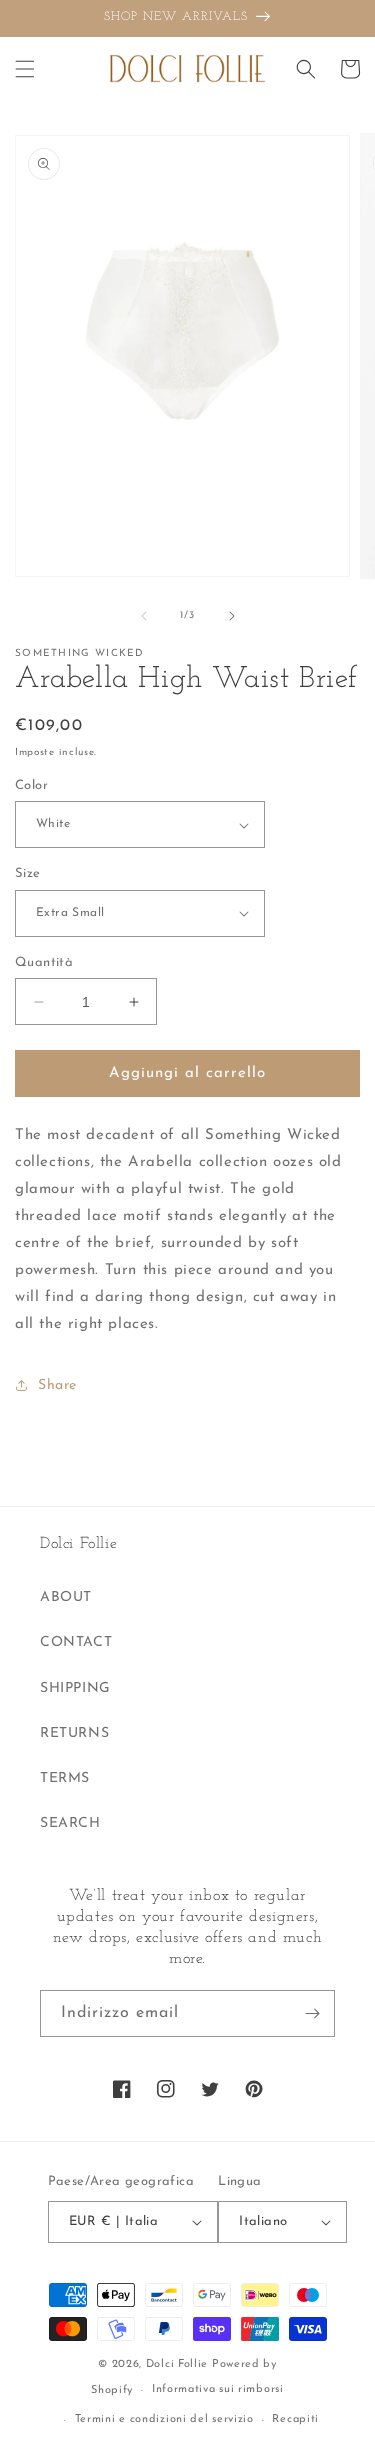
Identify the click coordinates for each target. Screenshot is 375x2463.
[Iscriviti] (312, 2013)
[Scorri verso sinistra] (144, 616)
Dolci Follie (177, 2364)
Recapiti (295, 2419)
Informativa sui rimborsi (218, 2389)
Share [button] (57, 1385)
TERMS (65, 1778)
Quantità (44, 962)
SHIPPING (75, 1688)
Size (28, 873)
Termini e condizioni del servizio (164, 2419)
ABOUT (66, 1597)
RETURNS (74, 1733)
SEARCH (70, 1823)
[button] (25, 69)
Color (31, 785)
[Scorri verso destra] (232, 616)
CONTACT (76, 1642)
